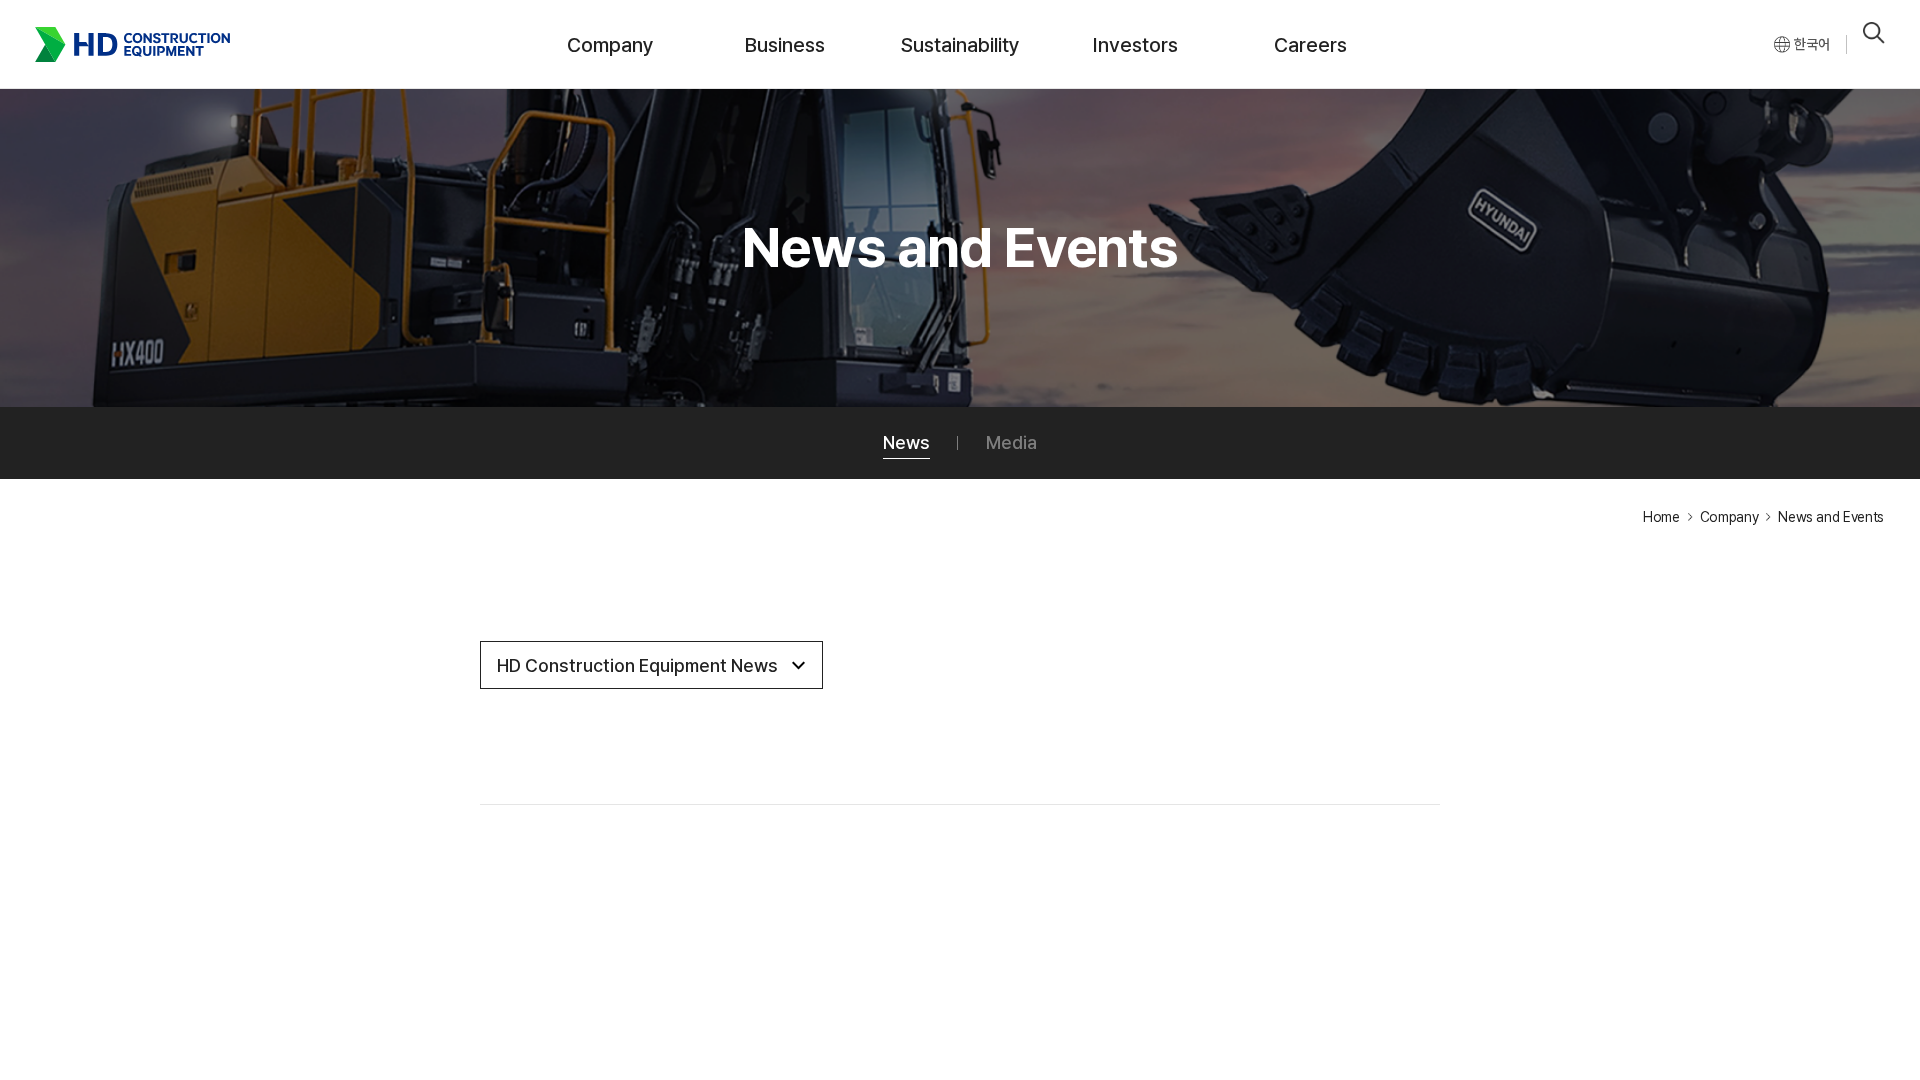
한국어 (1812, 44)
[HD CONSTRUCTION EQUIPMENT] (132, 44)
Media (1011, 442)
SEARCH (1874, 33)
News (906, 442)
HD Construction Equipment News (637, 665)
